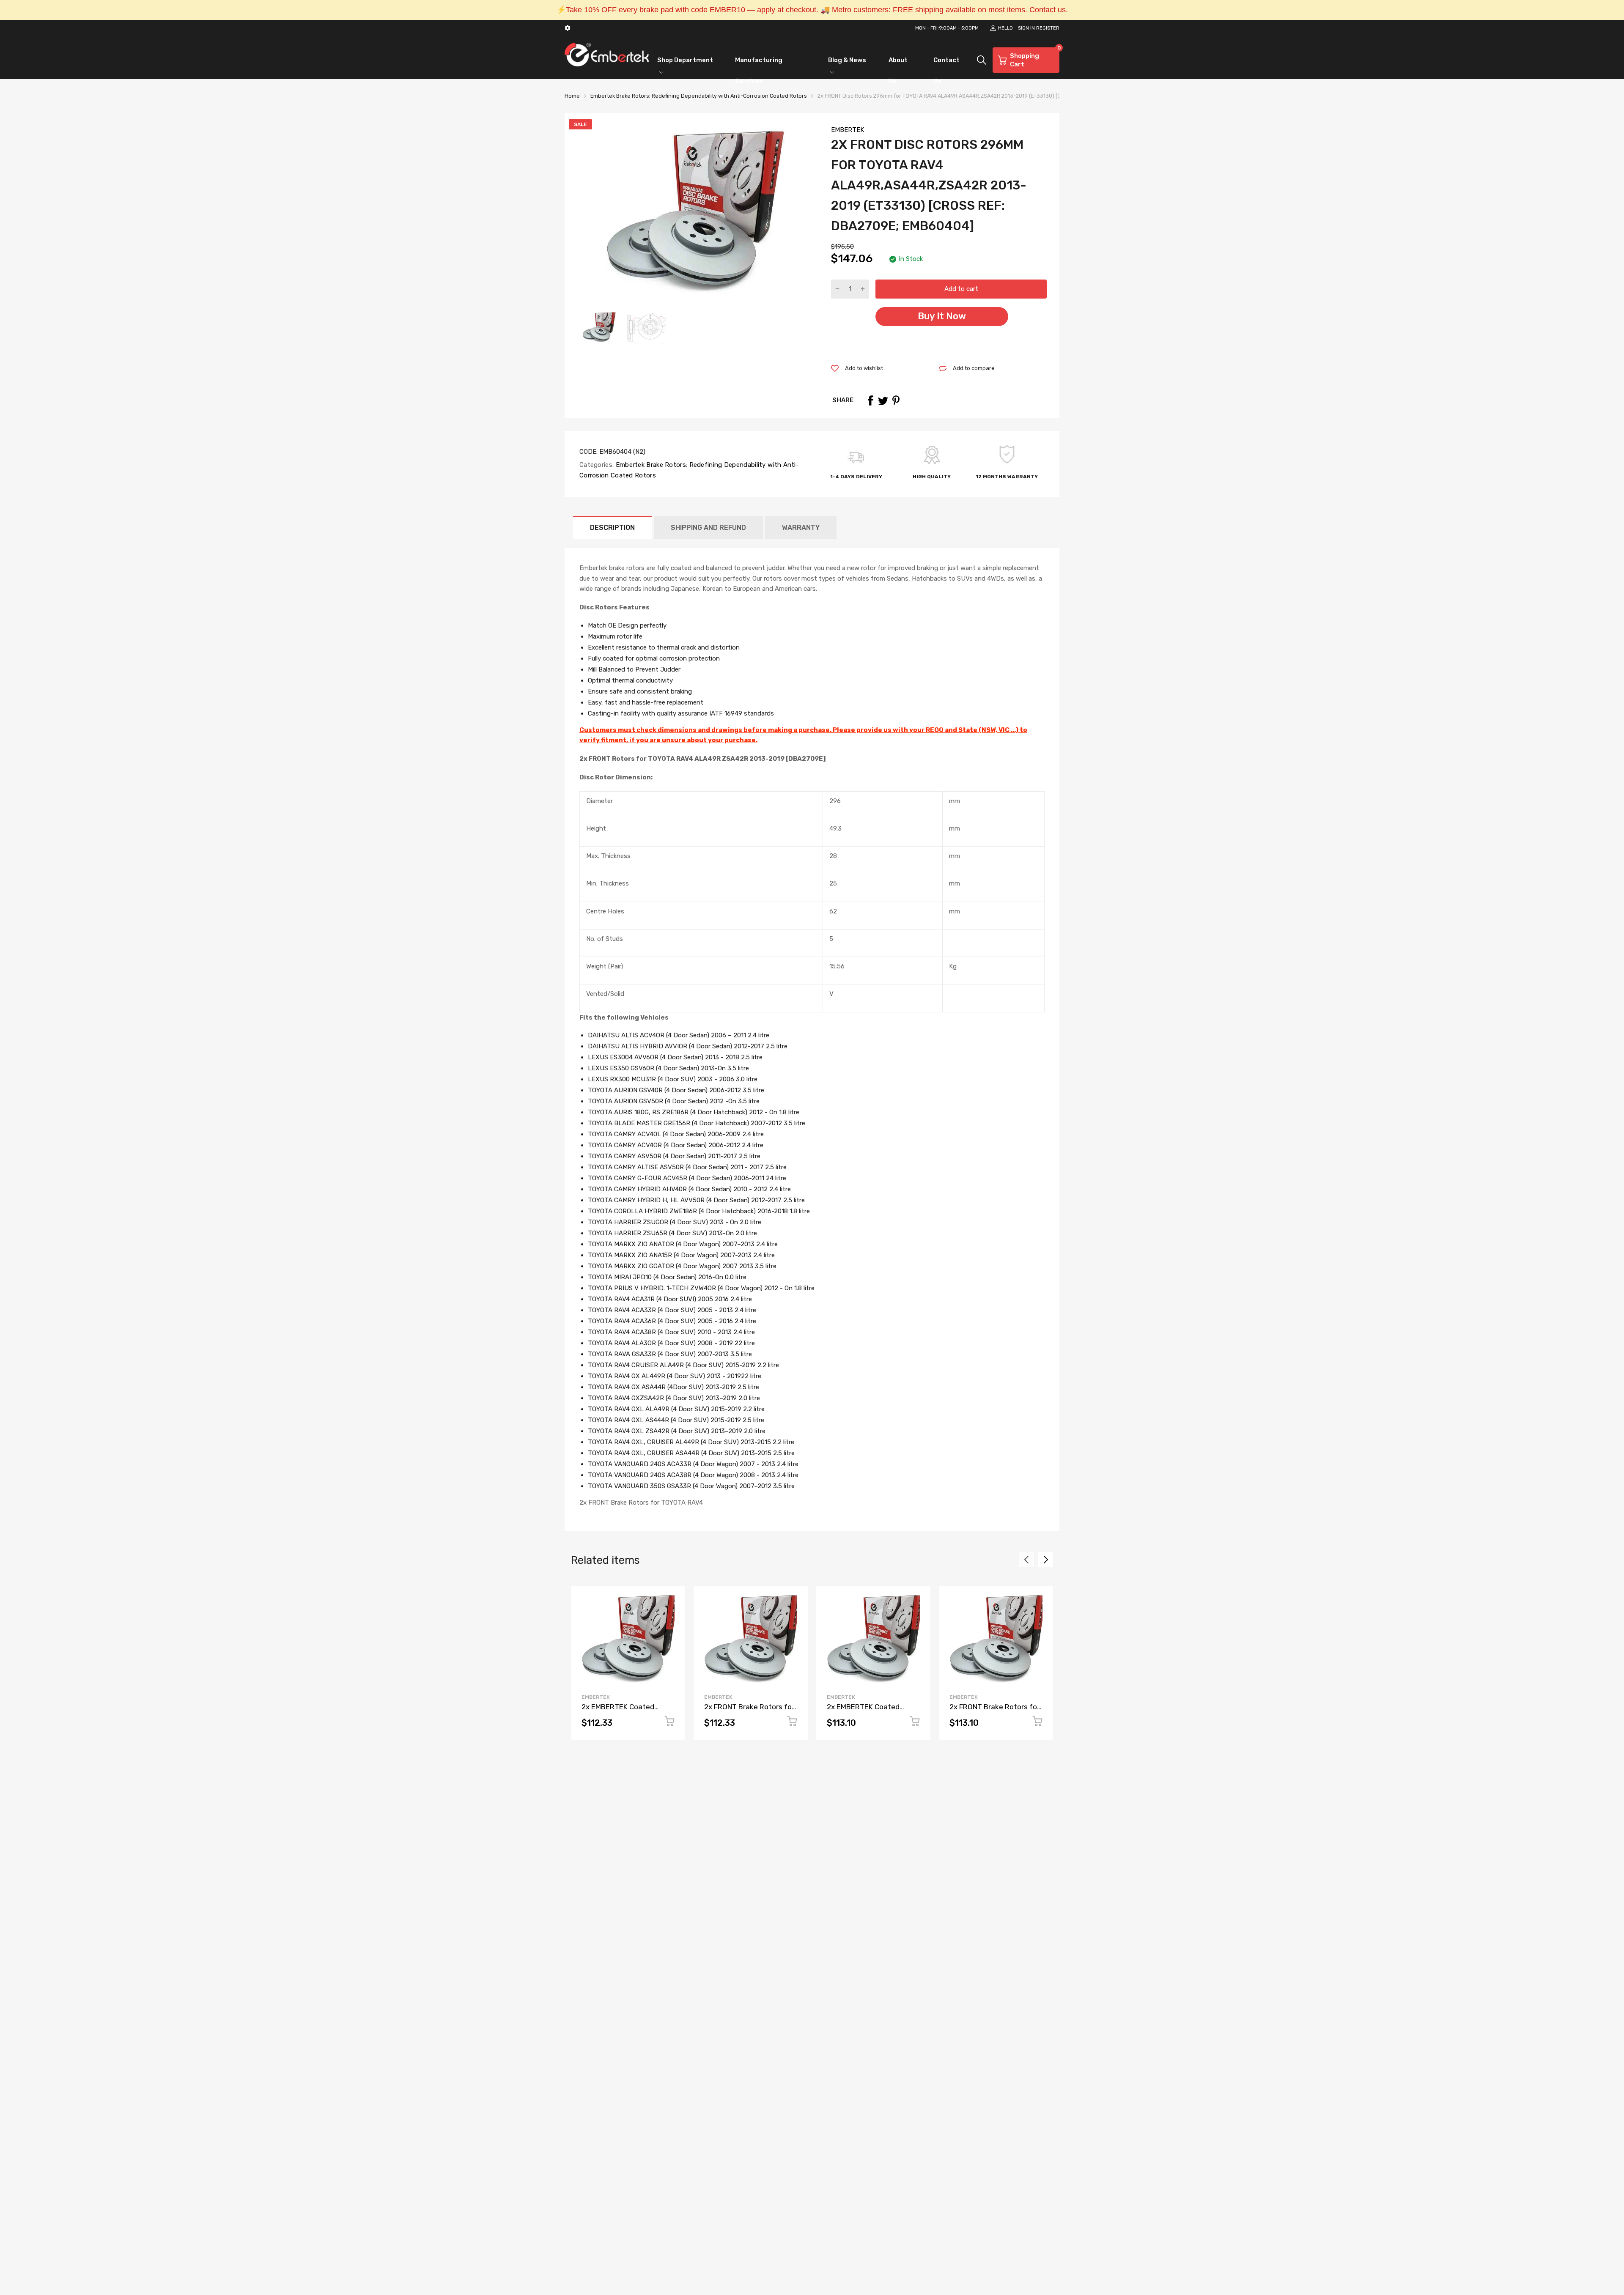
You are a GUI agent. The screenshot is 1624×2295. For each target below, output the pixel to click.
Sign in (1026, 28)
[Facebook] (870, 400)
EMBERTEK (848, 130)
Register (1048, 28)
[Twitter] (883, 400)
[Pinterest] (896, 400)
